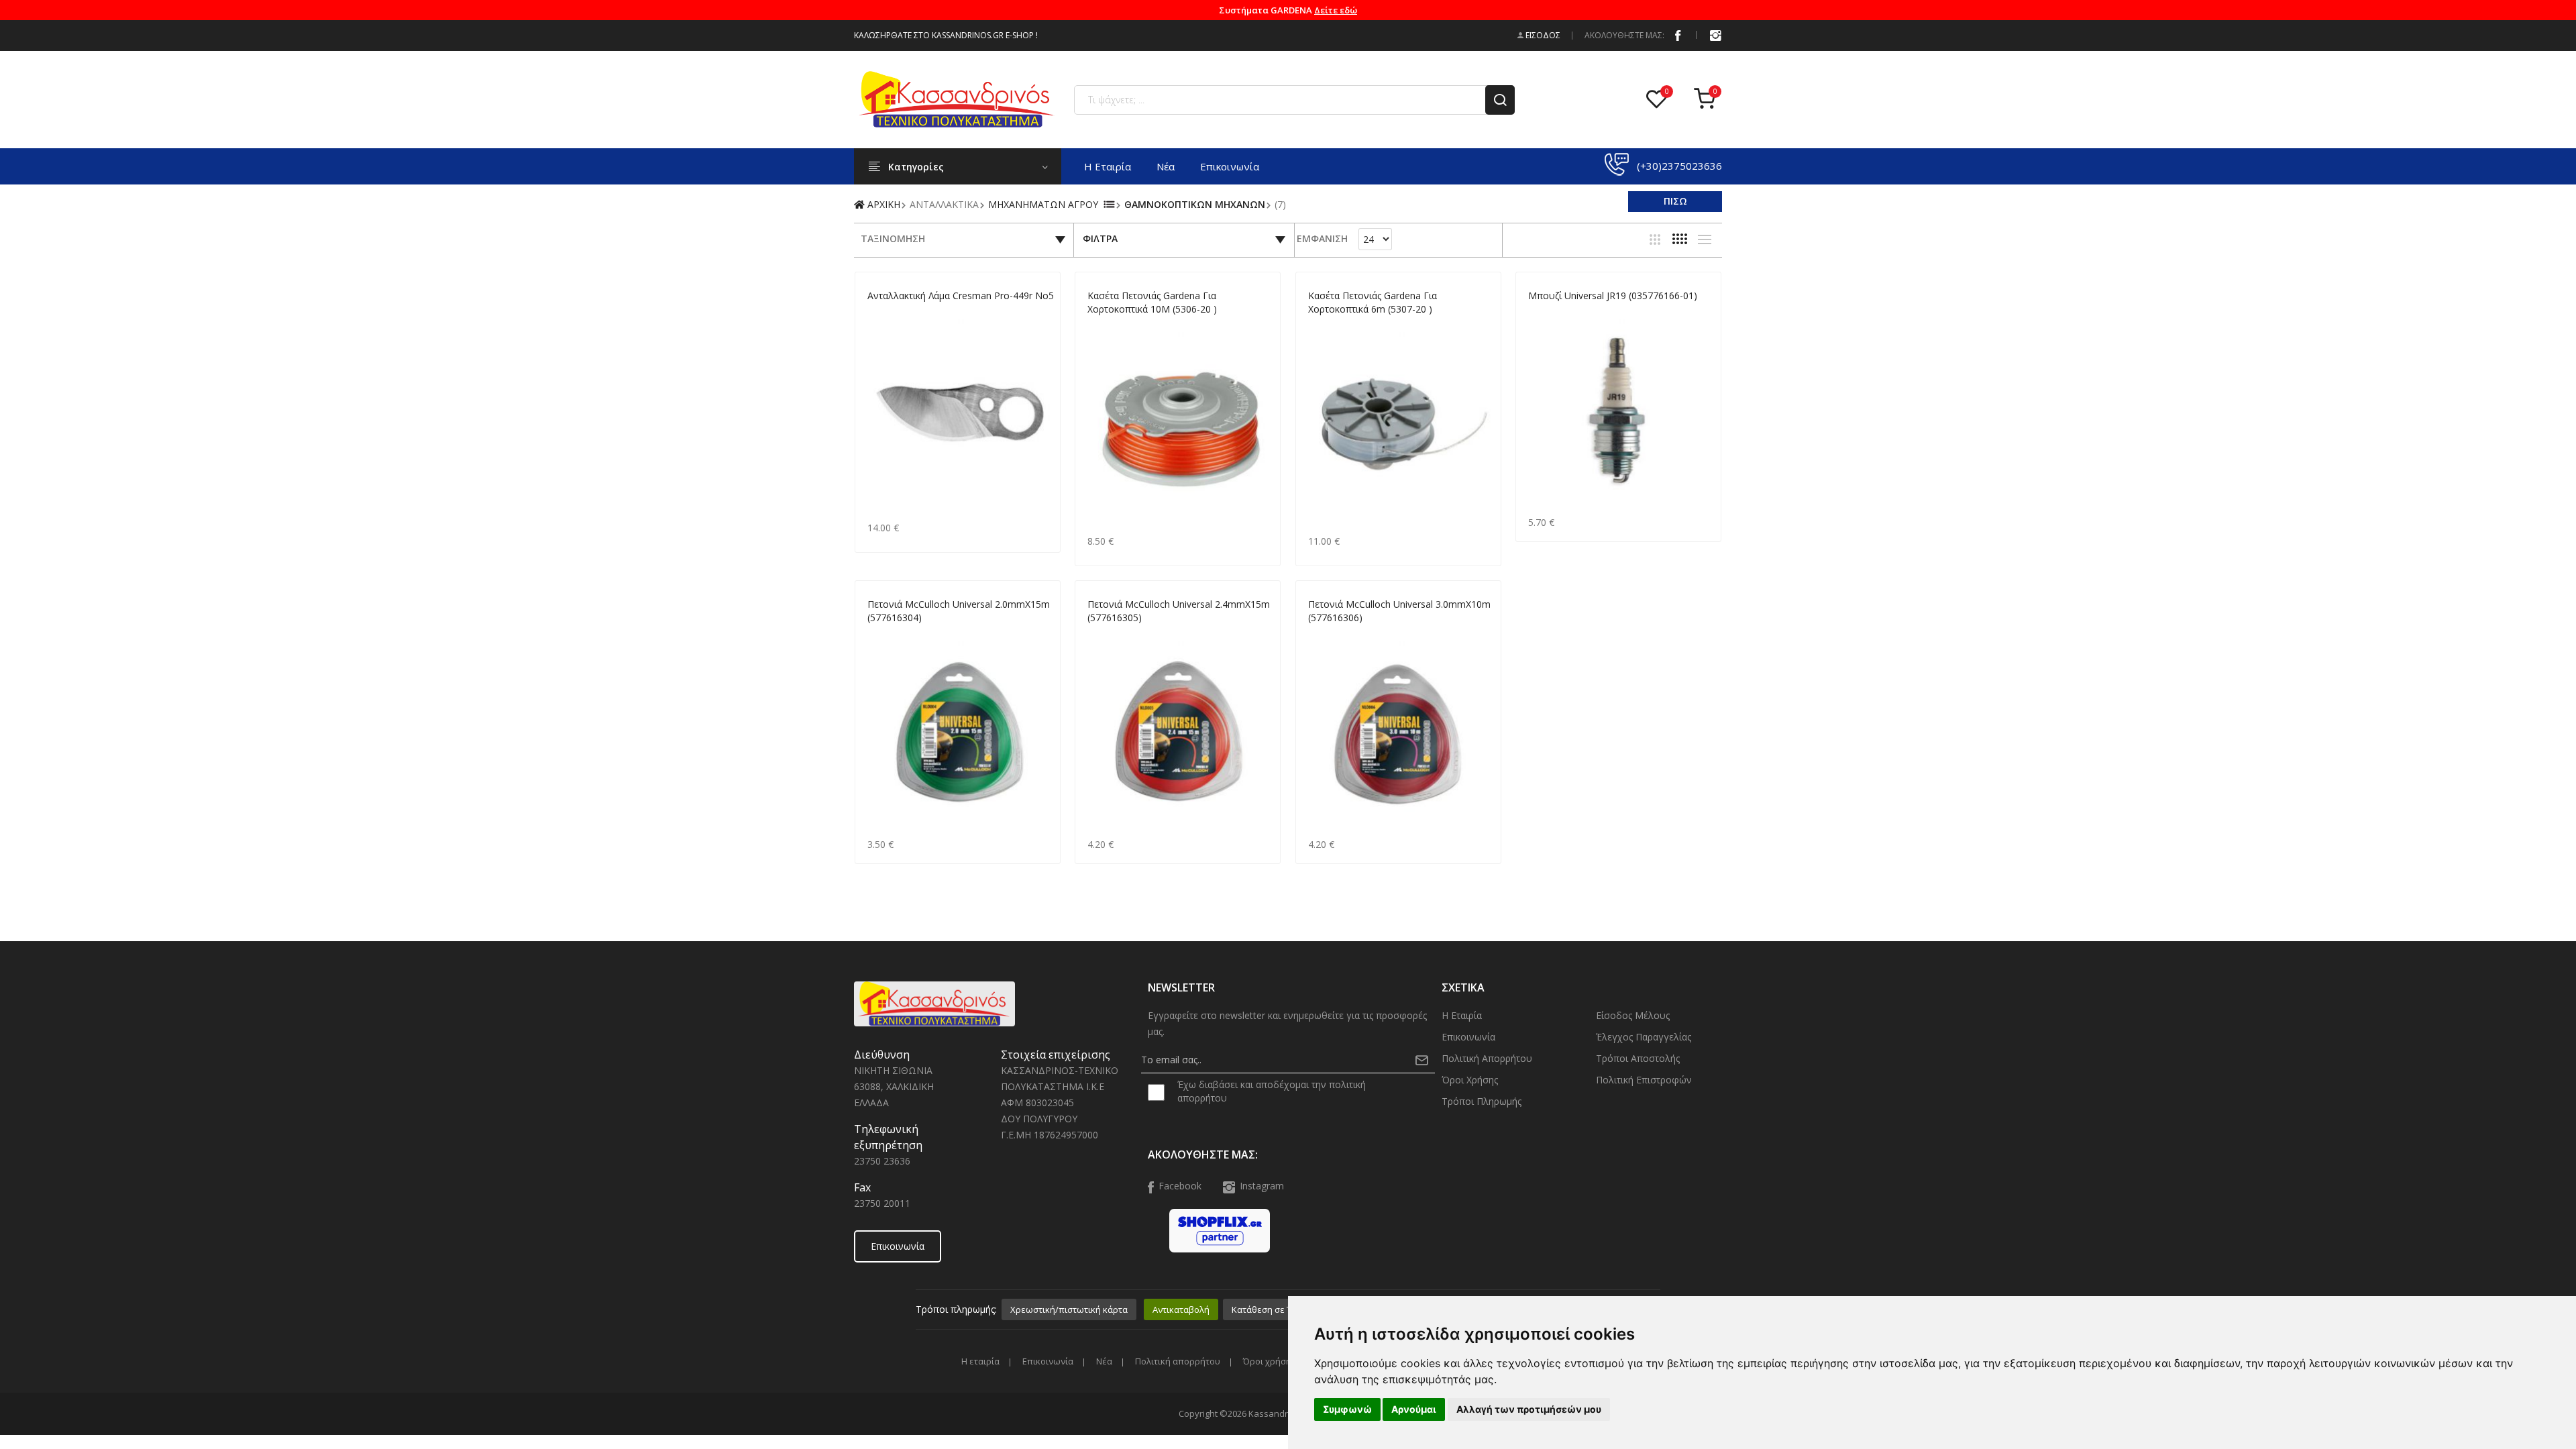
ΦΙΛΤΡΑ (1100, 238)
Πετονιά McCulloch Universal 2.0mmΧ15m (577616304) (959, 611)
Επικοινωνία (1230, 166)
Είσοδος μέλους (1633, 1015)
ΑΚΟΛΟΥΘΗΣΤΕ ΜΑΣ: (1624, 35)
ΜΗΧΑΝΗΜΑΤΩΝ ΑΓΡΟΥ (1043, 204)
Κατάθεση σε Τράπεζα (1277, 1309)
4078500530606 (1118, 325)
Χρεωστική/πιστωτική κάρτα (1069, 1309)
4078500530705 (1339, 325)
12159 (879, 312)
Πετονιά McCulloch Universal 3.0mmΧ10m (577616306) (1399, 611)
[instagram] (1715, 35)
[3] (1655, 239)
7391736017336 (1559, 312)
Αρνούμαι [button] (1414, 1409)
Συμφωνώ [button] (1347, 1409)
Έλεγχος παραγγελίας (1644, 1037)
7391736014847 (898, 634)
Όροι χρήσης (1470, 1080)
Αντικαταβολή (1181, 1309)
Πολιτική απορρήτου (1487, 1058)
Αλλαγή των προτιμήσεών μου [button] (1529, 1409)
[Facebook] (1678, 35)
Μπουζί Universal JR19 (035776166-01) (1613, 296)
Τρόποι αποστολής (1638, 1058)
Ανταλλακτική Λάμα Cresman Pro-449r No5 (961, 296)
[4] (1680, 239)
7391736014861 (1339, 634)
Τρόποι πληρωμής (1482, 1101)
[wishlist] (1660, 100)
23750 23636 (882, 1161)
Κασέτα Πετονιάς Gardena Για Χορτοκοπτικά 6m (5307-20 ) (1373, 302)
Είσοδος (1542, 35)
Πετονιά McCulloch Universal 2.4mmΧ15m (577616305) (1179, 611)
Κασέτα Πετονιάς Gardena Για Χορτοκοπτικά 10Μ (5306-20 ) (1152, 302)
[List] (1705, 239)
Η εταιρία (1108, 166)
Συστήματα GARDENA (1288, 10)
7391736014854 (1118, 634)
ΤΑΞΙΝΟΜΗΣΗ (893, 238)
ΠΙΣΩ (1675, 201)
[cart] (1708, 100)
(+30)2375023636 (1679, 166)
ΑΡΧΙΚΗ (882, 204)
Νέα (1166, 166)
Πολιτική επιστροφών (1644, 1080)
